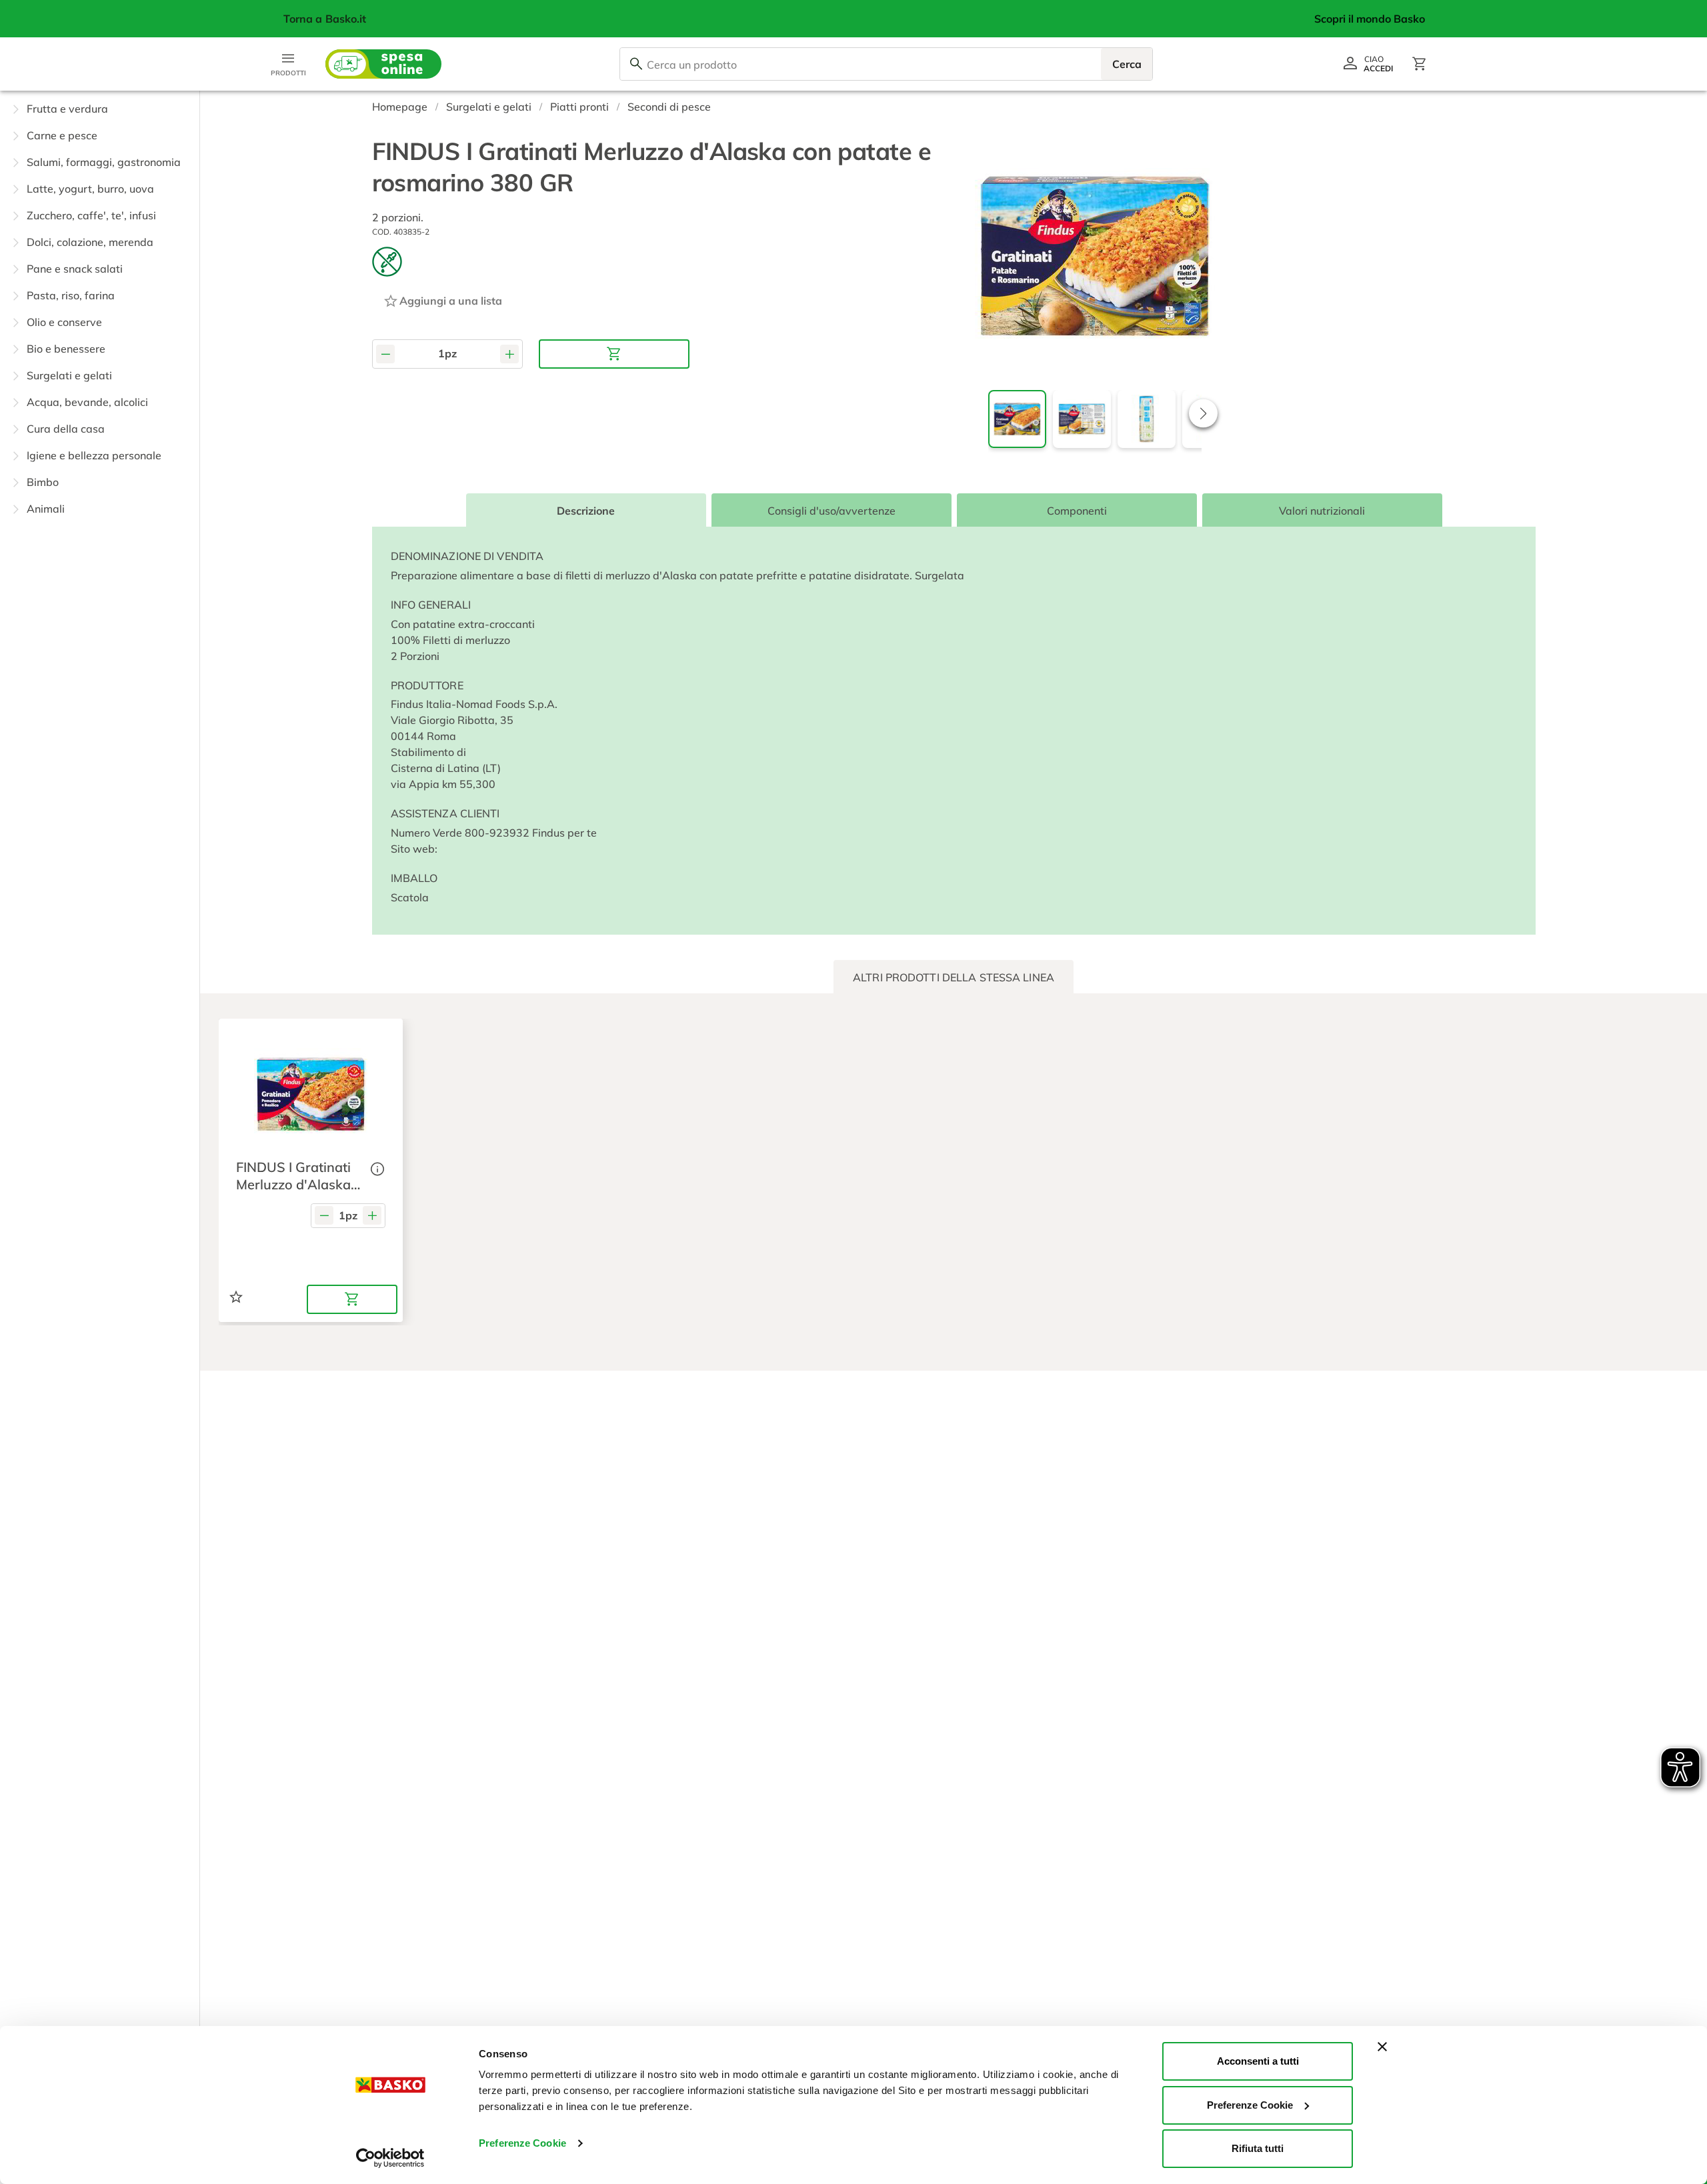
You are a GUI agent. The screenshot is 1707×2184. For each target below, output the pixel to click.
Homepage (400, 107)
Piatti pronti (579, 107)
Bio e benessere (66, 349)
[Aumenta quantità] (509, 354)
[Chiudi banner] (1382, 2047)
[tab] (954, 977)
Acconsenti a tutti (1258, 2061)
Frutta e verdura (67, 109)
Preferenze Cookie (522, 2143)
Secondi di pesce (669, 107)
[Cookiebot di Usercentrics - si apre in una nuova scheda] (390, 2158)
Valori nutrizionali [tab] (1322, 511)
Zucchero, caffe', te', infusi (91, 215)
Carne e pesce (62, 135)
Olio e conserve (64, 322)
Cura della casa (66, 429)
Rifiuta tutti (1258, 2148)
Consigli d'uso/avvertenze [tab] (831, 511)
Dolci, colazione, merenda (90, 242)
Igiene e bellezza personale (94, 455)
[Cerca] (636, 64)
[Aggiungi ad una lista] (236, 1297)
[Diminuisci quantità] (385, 354)
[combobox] (886, 64)
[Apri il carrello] (1420, 64)
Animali (46, 509)
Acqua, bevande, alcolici (87, 402)
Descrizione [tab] (586, 511)
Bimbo (43, 482)
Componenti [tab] (1076, 511)
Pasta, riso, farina (71, 295)
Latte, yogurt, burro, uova (90, 189)
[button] (100, 109)
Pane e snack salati (75, 269)
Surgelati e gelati (69, 375)
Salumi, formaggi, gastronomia (104, 162)
